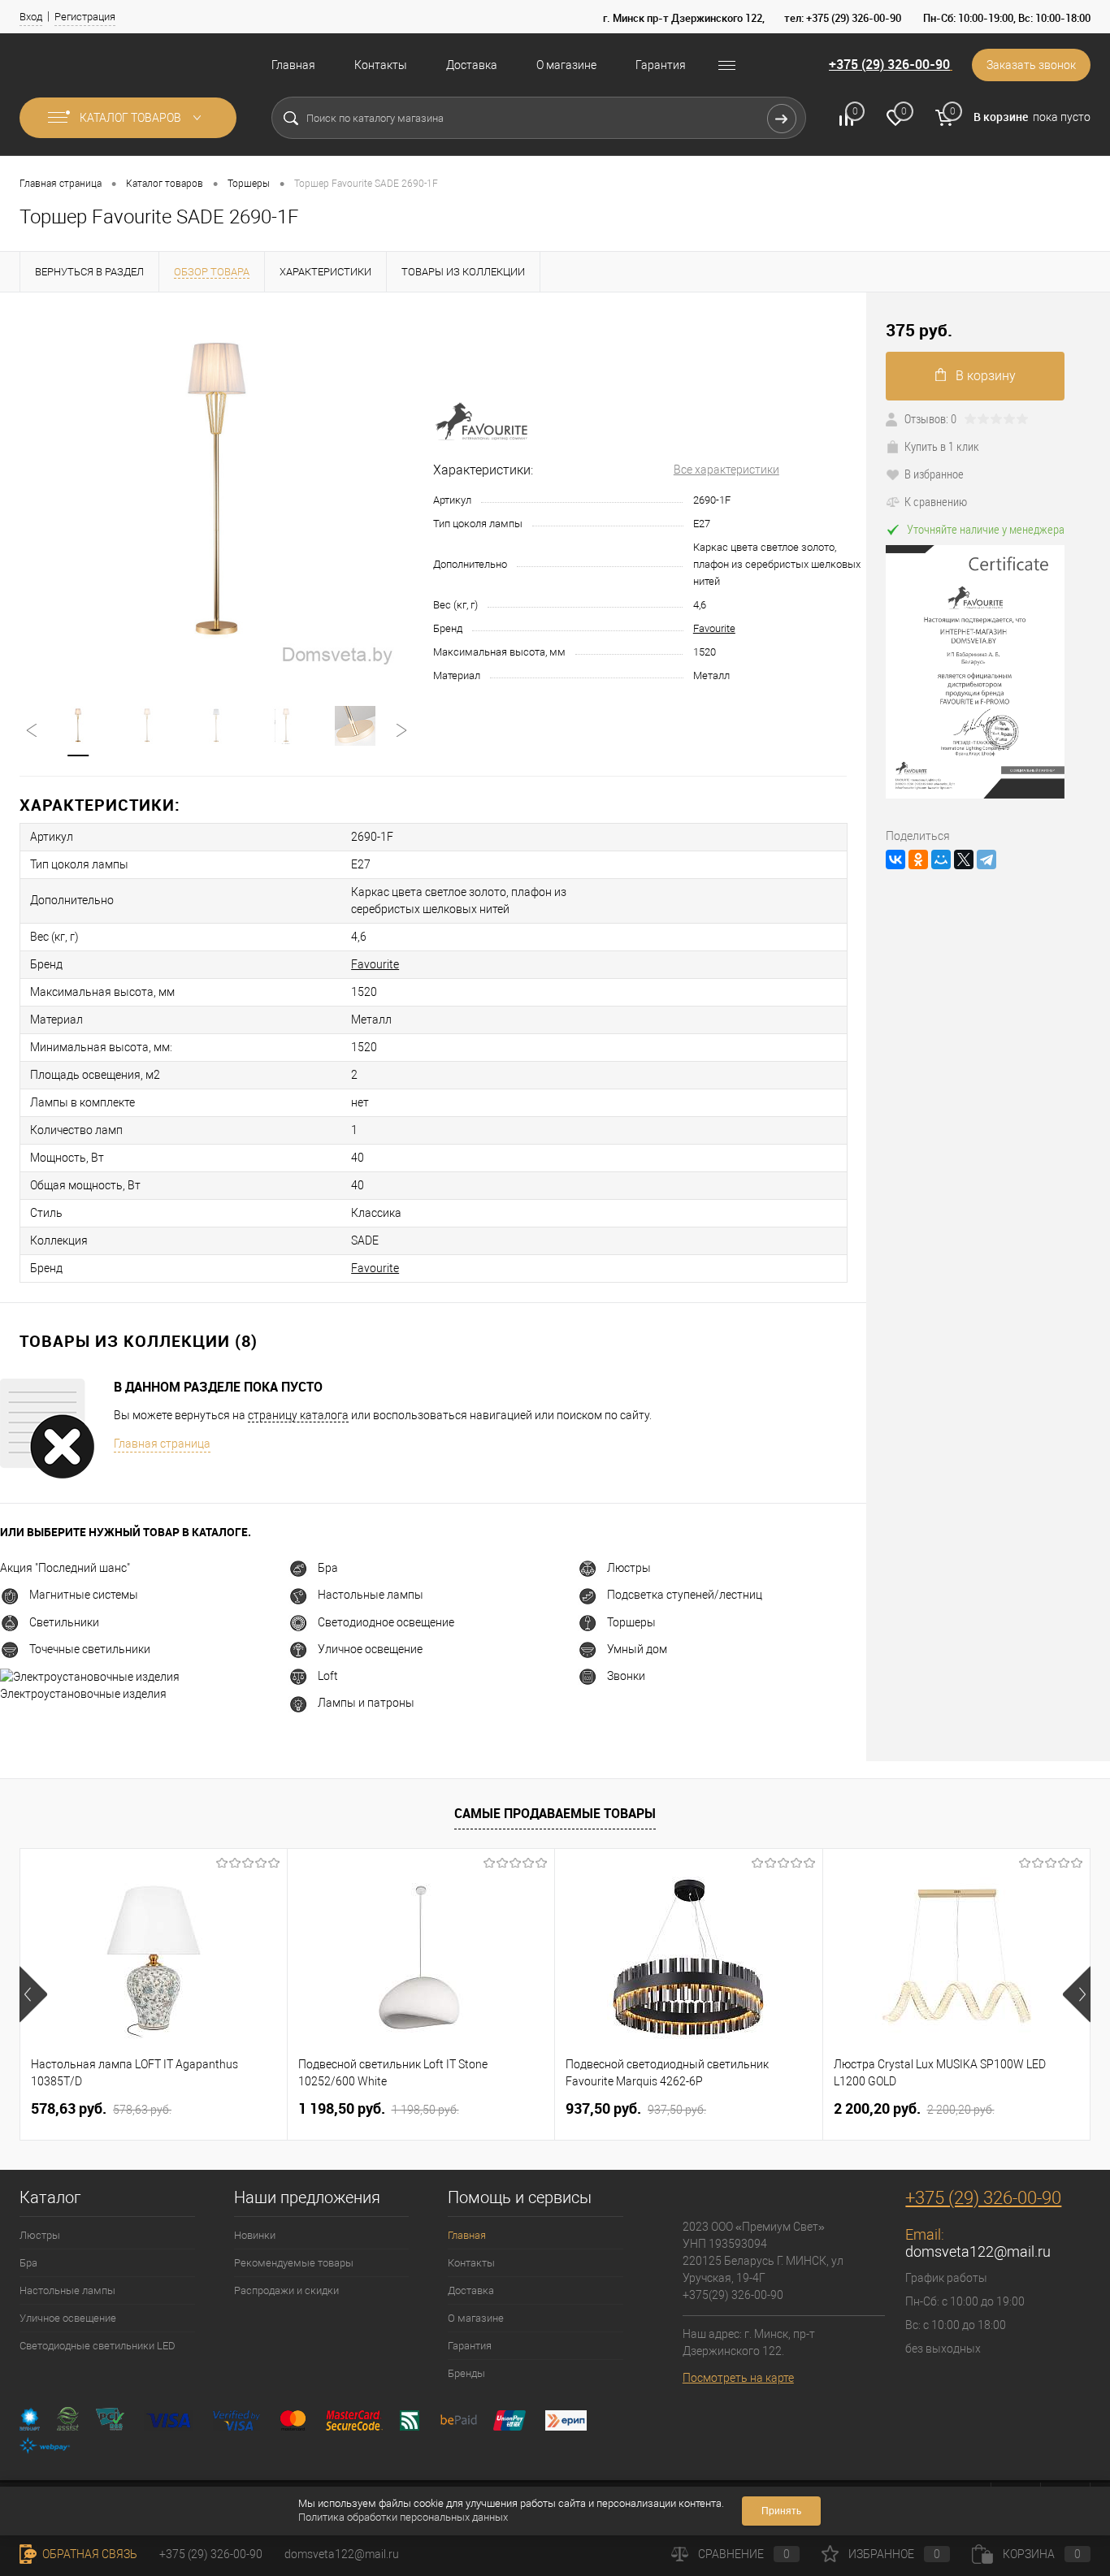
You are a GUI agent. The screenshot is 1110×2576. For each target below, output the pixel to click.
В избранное (934, 474)
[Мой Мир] (941, 859)
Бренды (466, 2373)
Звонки (626, 1676)
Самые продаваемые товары (555, 1813)
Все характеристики (726, 470)
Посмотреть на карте (738, 2378)
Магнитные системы (84, 1595)
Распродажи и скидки (286, 2290)
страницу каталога (298, 1415)
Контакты (381, 65)
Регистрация (85, 17)
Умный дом (637, 1649)
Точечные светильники (90, 1649)
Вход (31, 17)
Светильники (64, 1622)
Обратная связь (89, 2554)
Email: (925, 2234)
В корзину (986, 376)
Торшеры (631, 1622)
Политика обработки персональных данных (403, 2517)
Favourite (714, 628)
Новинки (255, 2235)
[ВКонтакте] (895, 859)
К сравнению (936, 501)
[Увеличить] (217, 489)
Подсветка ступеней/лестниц (685, 1595)
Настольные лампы (371, 1595)
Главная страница (162, 1444)
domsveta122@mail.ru (978, 2251)
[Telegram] (986, 859)
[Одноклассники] (918, 859)
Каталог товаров (132, 118)
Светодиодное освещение (386, 1622)
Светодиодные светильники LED (98, 2346)
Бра (328, 1568)
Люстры (629, 1568)
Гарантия (661, 65)
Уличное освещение (370, 1649)
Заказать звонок (1031, 65)
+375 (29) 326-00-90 (889, 64)
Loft (328, 1676)
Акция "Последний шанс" (65, 1568)
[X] (964, 859)
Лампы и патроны (366, 1703)
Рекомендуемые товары (294, 2263)
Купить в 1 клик (942, 446)
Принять (781, 2511)
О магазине (566, 65)
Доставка (472, 65)
